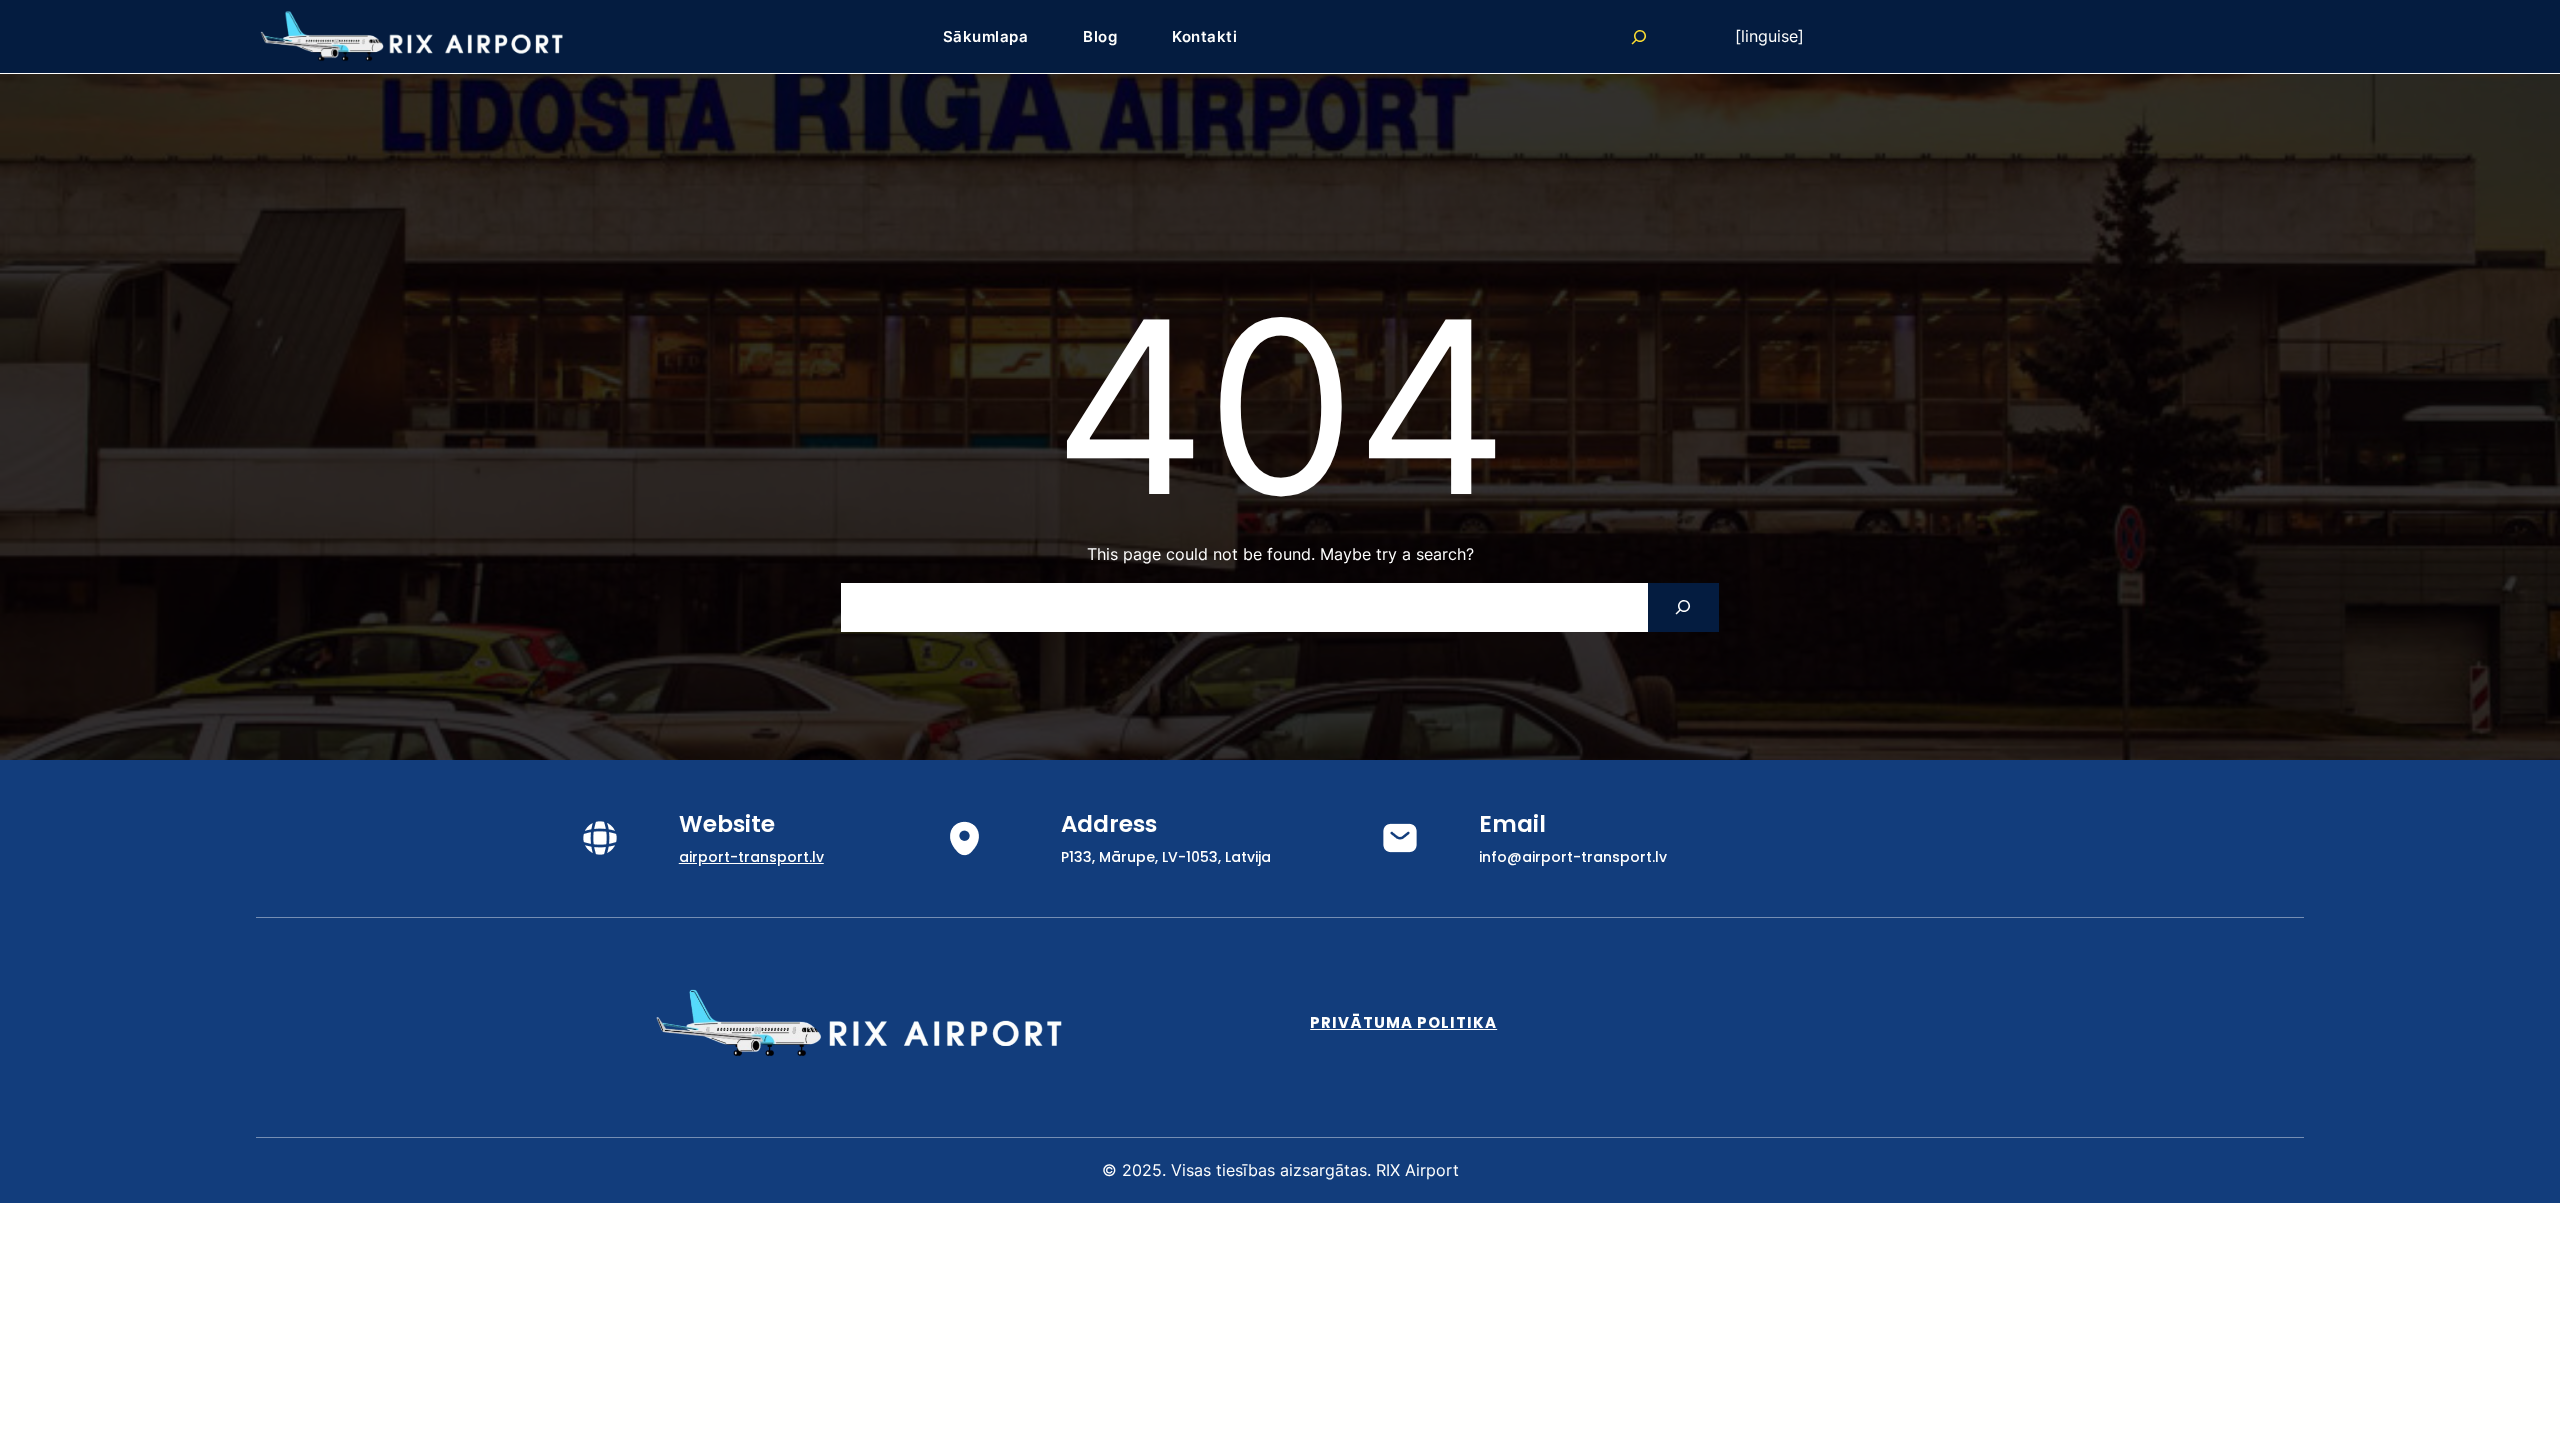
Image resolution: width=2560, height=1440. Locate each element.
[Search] (1683, 607)
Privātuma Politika (1403, 1022)
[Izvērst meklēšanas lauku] (1639, 37)
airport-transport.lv (751, 857)
